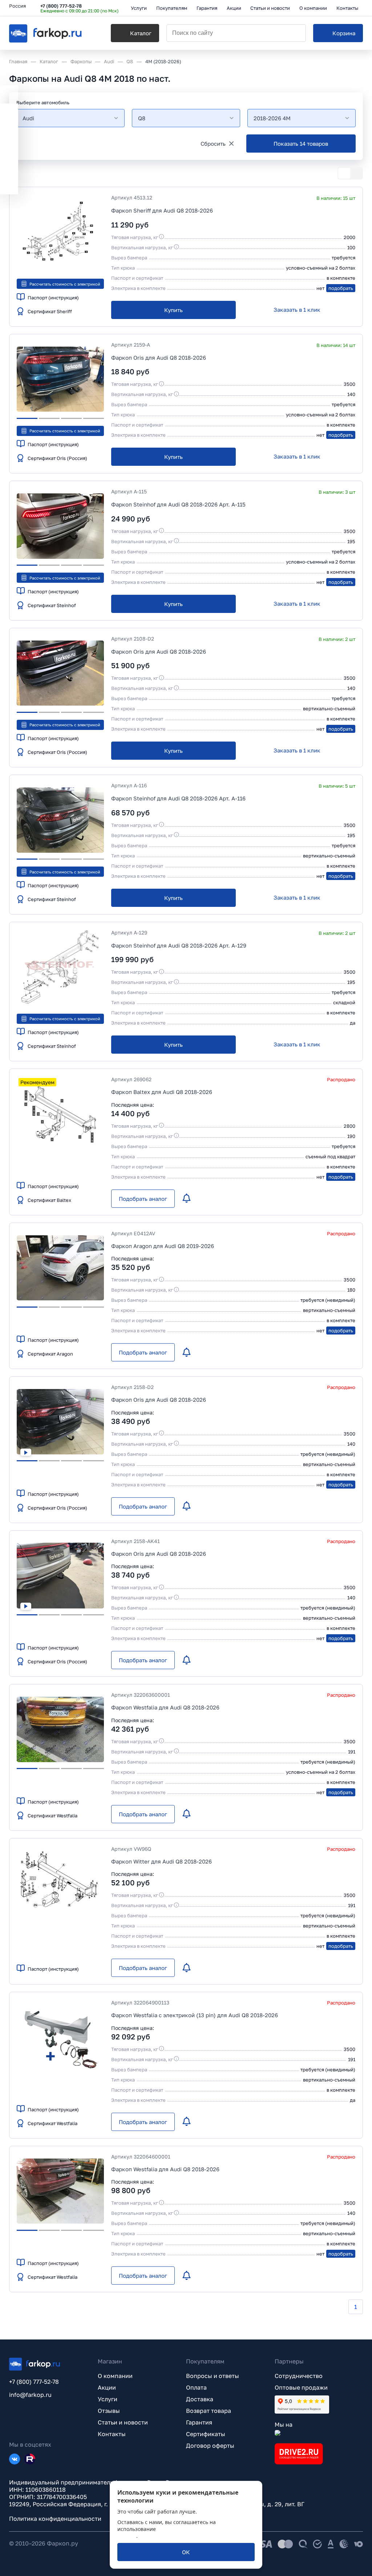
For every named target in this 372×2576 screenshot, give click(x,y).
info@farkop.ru (30, 2395)
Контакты (112, 2434)
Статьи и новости (123, 2422)
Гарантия (199, 2422)
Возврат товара (209, 2411)
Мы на (284, 2424)
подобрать (341, 288)
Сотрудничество (299, 2376)
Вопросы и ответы (213, 2376)
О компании (115, 2376)
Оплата (196, 2387)
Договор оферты (210, 2446)
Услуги (108, 2399)
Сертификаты (206, 2434)
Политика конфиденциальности (55, 2519)
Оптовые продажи (301, 2387)
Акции (107, 2387)
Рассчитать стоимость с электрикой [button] (65, 284)
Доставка (200, 2399)
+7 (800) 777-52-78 (61, 6)
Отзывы (109, 2411)
